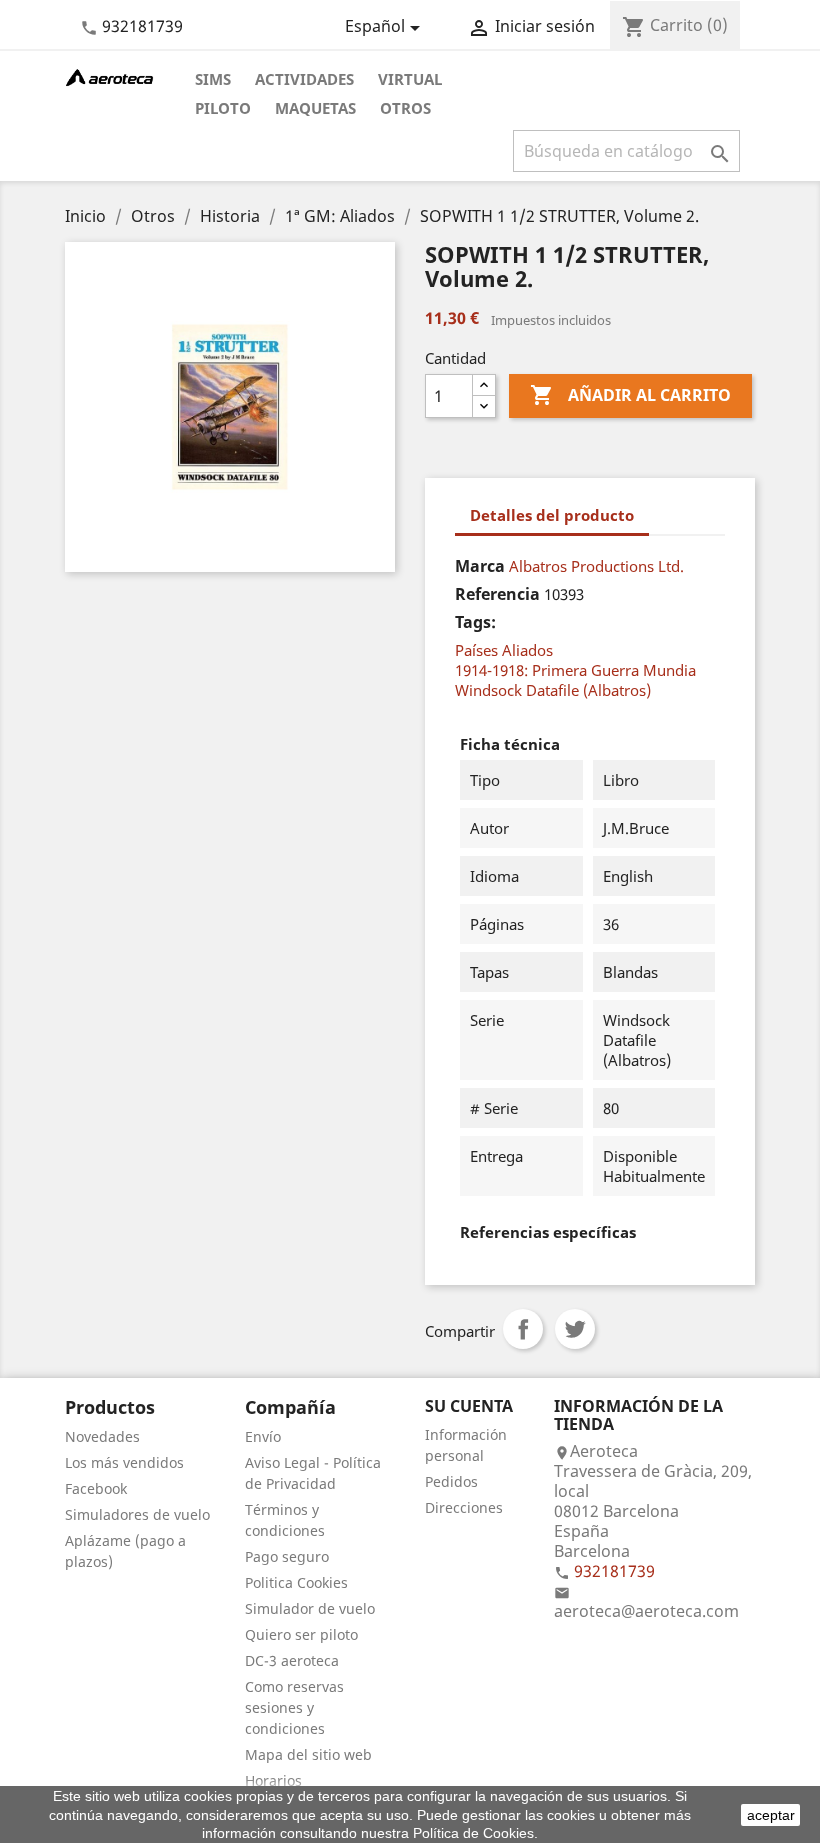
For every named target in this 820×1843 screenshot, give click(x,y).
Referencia (497, 594)
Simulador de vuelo (310, 1608)
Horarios (273, 1780)
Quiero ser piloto (301, 1634)
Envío (263, 1436)
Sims (213, 79)
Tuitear (575, 1329)
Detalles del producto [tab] (552, 515)
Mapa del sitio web (308, 1754)
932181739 (142, 26)
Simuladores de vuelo (137, 1514)
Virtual (410, 79)
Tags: (475, 622)
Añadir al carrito (630, 395)
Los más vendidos (124, 1462)
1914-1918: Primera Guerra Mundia (575, 670)
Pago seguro (287, 1556)
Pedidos (451, 1481)
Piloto (223, 108)
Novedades (102, 1436)
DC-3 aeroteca (292, 1660)
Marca (480, 566)
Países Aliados (504, 650)
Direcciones (464, 1507)
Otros (405, 108)
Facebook (96, 1488)
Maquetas (315, 108)
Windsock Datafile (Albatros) (553, 690)
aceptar (771, 1815)
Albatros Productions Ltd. (596, 566)
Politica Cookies (296, 1582)
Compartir (523, 1329)
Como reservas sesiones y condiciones (294, 1707)
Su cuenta (469, 1406)
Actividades (304, 79)
